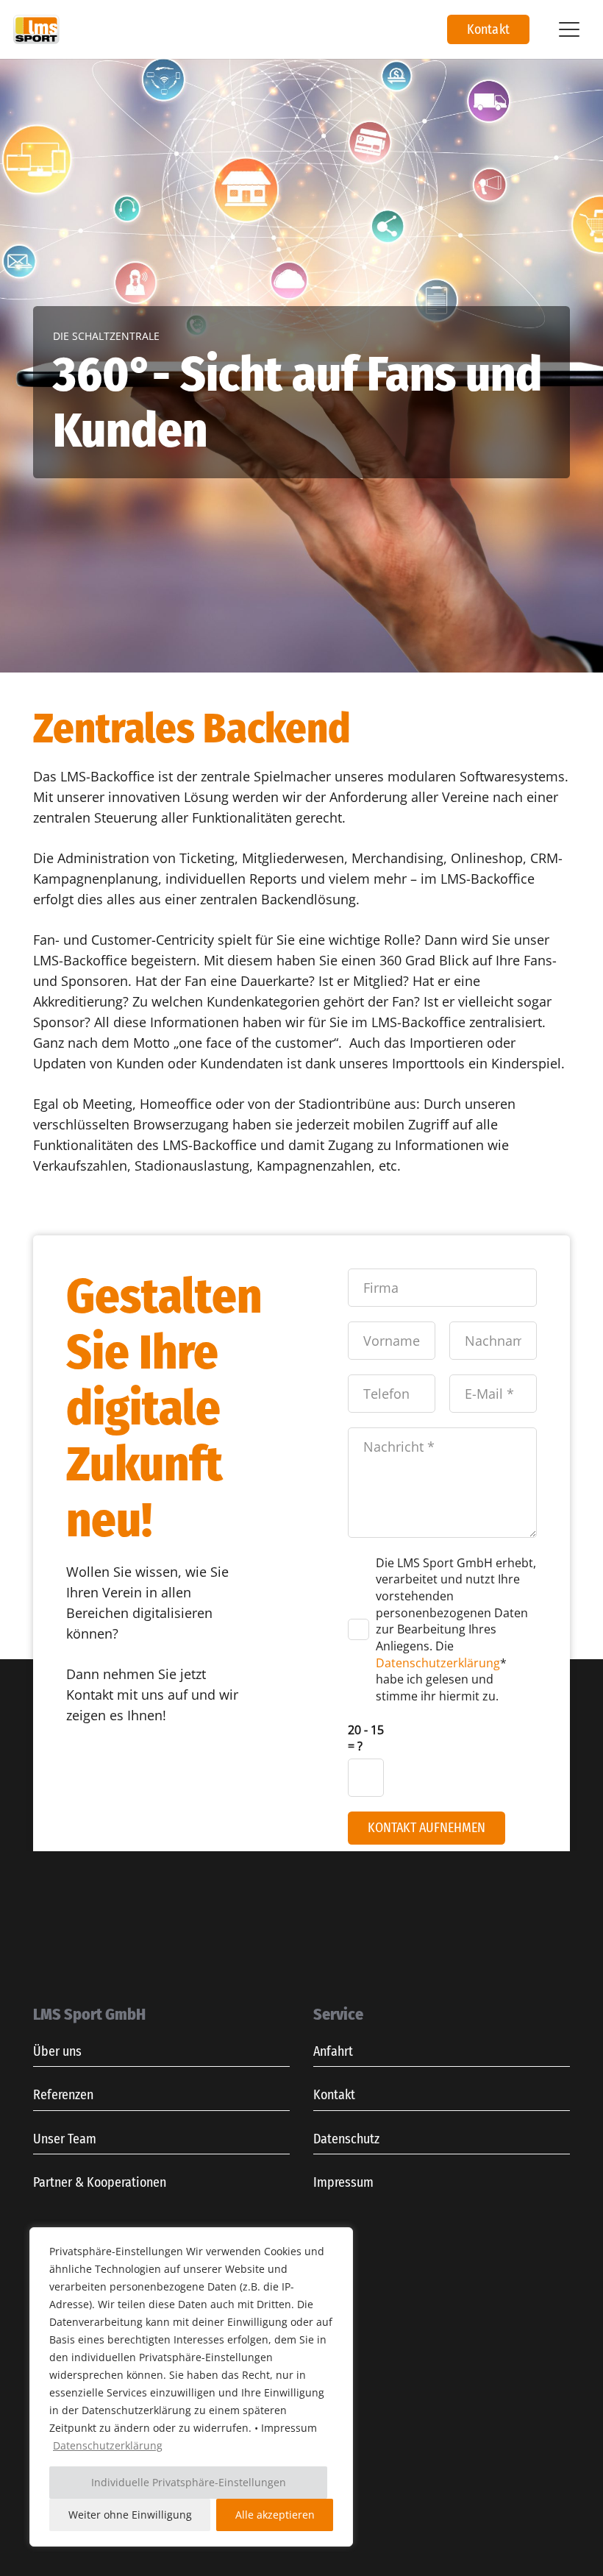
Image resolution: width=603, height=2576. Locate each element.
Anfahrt (333, 2051)
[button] (569, 29)
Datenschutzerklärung (108, 2445)
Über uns (57, 2051)
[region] (191, 2387)
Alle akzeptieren (275, 2515)
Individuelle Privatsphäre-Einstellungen (189, 2482)
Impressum (343, 2182)
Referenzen (63, 2095)
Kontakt (334, 2095)
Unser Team (65, 2139)
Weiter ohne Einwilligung (130, 2515)
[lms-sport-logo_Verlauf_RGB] (36, 29)
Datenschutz (346, 2139)
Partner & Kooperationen (100, 2182)
